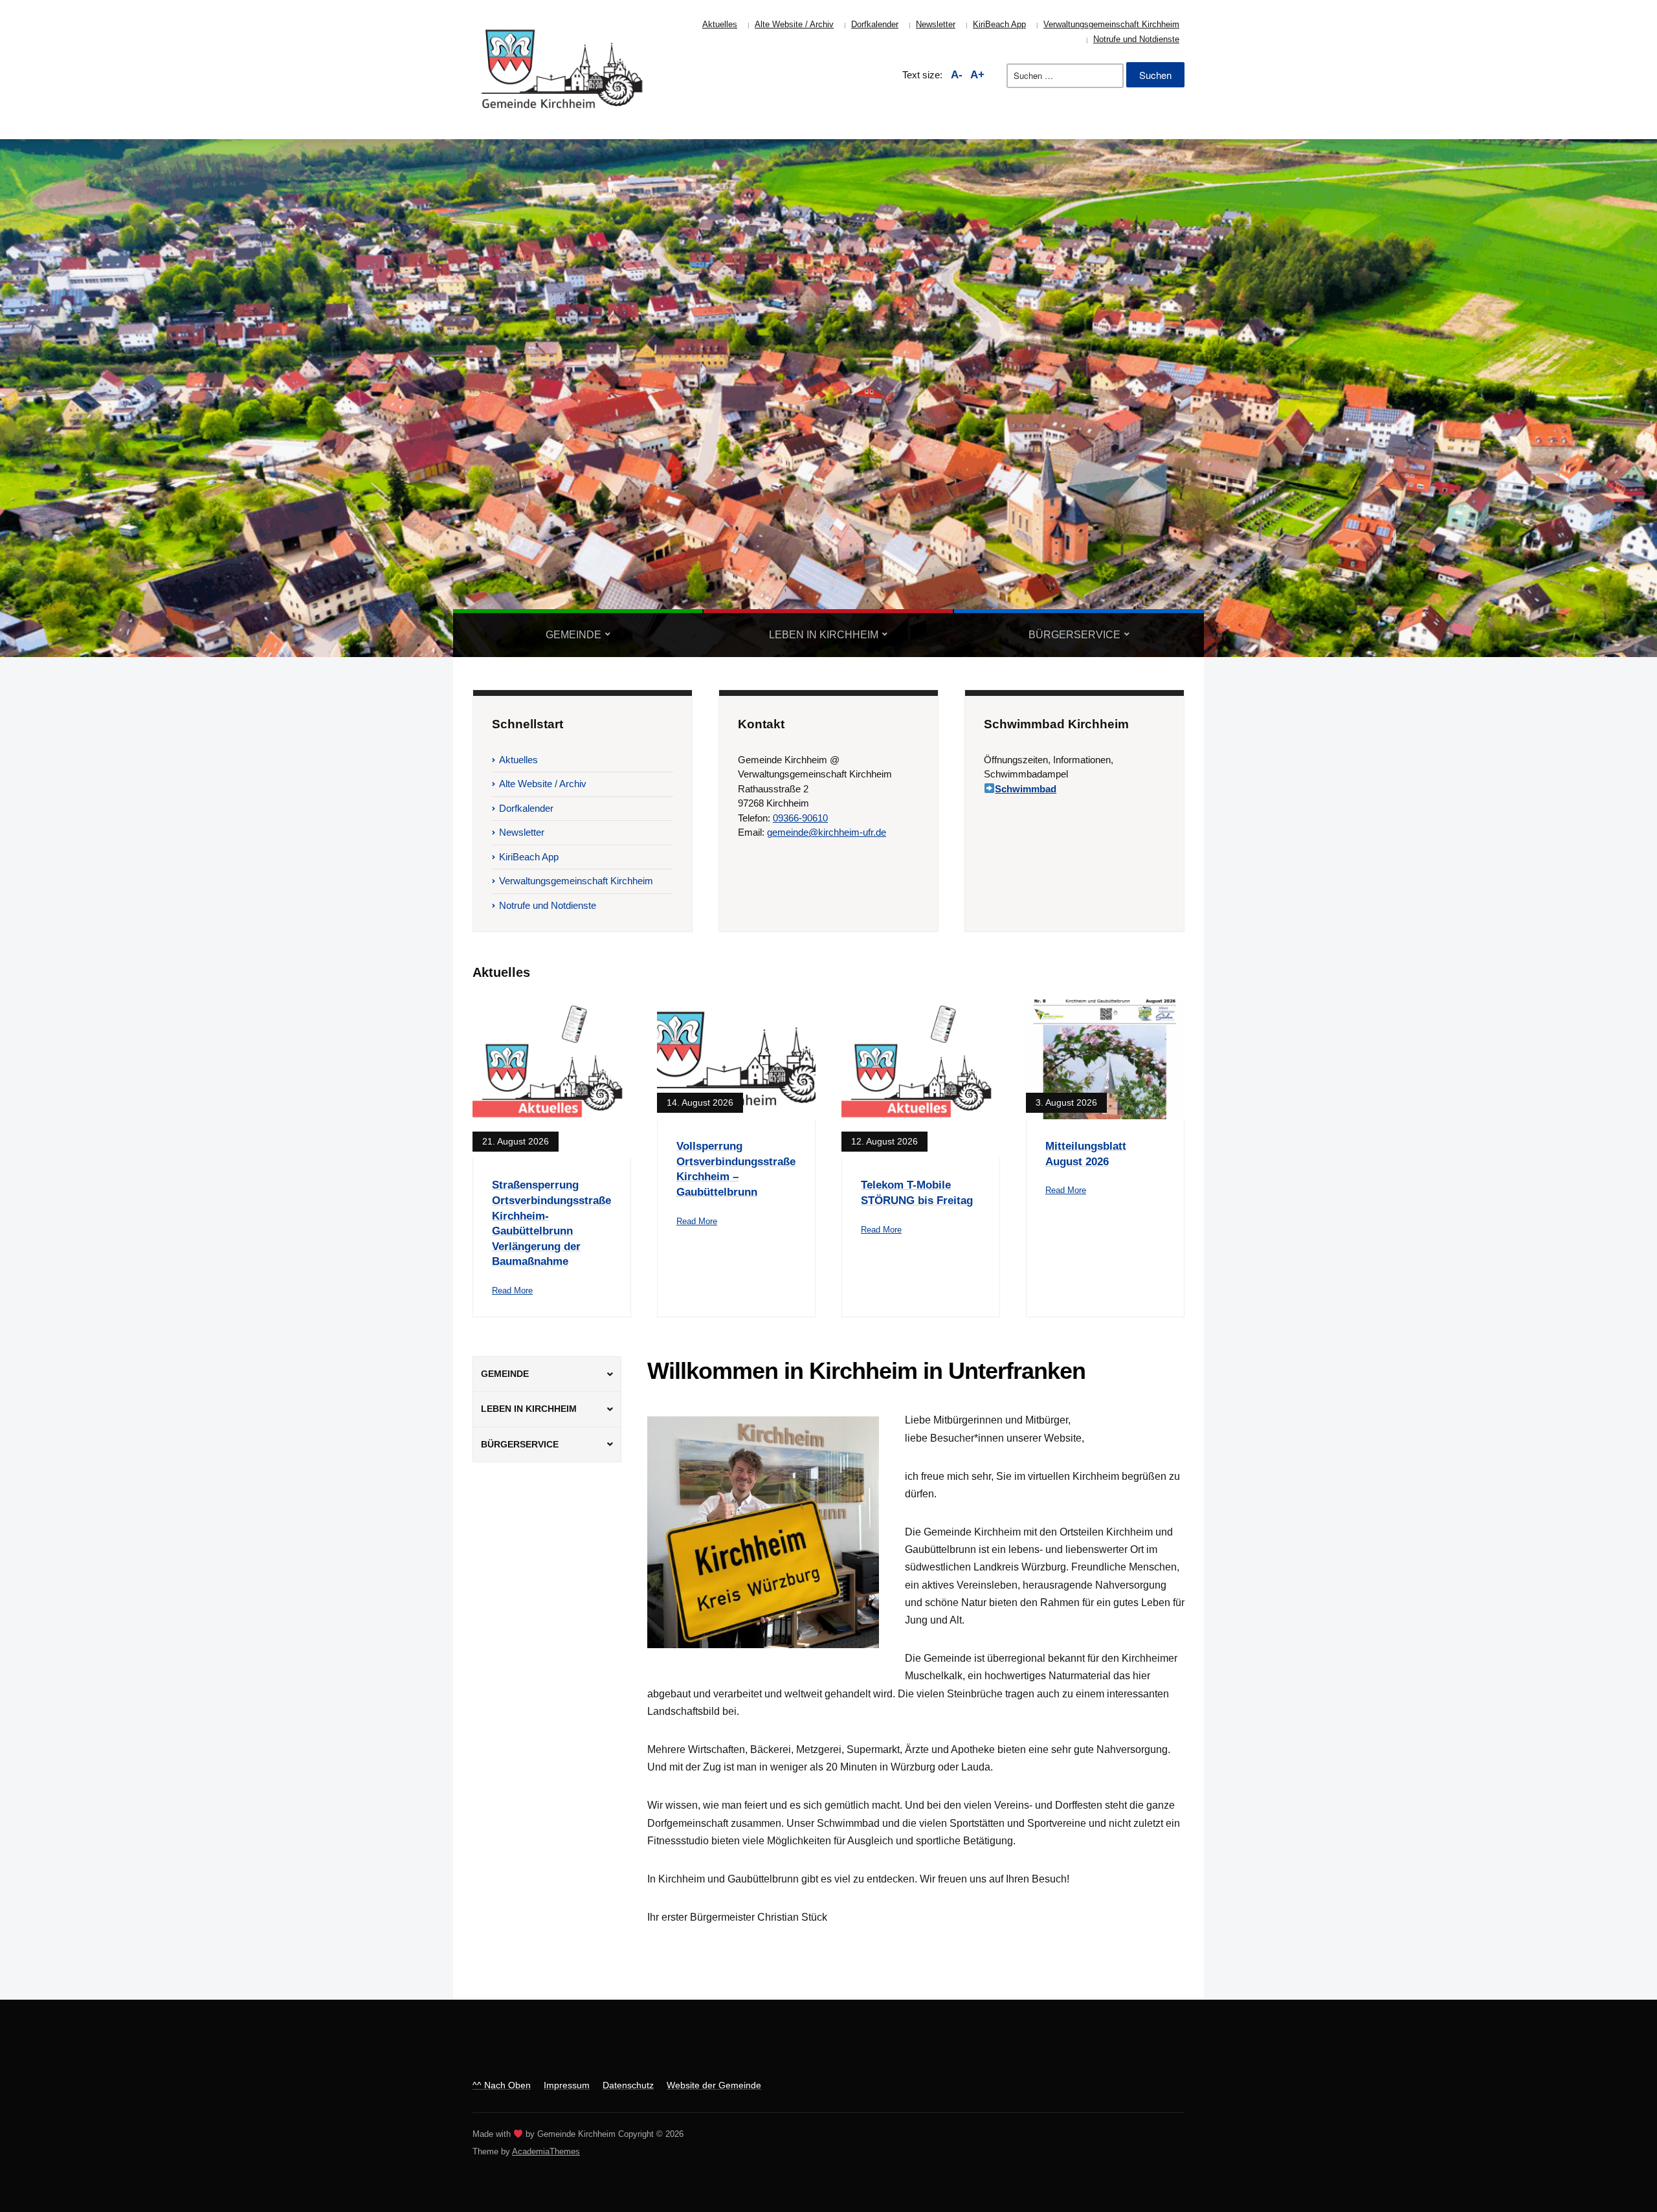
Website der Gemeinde (714, 2085)
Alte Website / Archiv (794, 24)
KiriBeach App (999, 24)
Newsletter (936, 24)
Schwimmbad (1026, 789)
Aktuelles (720, 24)
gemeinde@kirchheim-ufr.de (827, 832)
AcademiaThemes (546, 2151)
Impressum (567, 2085)
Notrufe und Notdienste (1136, 39)
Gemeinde (573, 635)
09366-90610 (800, 818)
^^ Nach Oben (502, 2085)
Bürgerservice (1074, 635)
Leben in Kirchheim (824, 635)
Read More (512, 1290)
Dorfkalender (875, 24)
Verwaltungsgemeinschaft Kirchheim (1111, 24)
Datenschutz (628, 2085)
